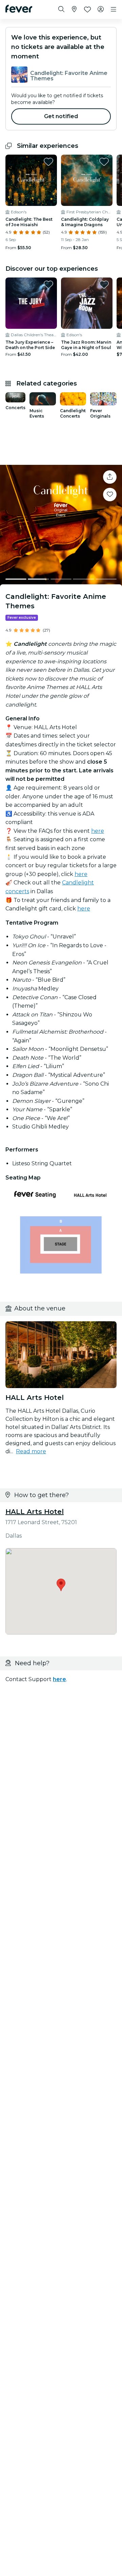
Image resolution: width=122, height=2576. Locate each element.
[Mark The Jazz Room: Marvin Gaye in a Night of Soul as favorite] (104, 285)
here (98, 831)
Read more (31, 1451)
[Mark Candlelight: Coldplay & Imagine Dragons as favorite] (104, 162)
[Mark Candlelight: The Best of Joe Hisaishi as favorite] (48, 162)
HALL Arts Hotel (35, 1512)
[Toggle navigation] (114, 9)
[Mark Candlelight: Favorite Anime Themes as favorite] (110, 495)
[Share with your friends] (110, 477)
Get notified (61, 116)
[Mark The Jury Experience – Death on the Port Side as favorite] (48, 285)
